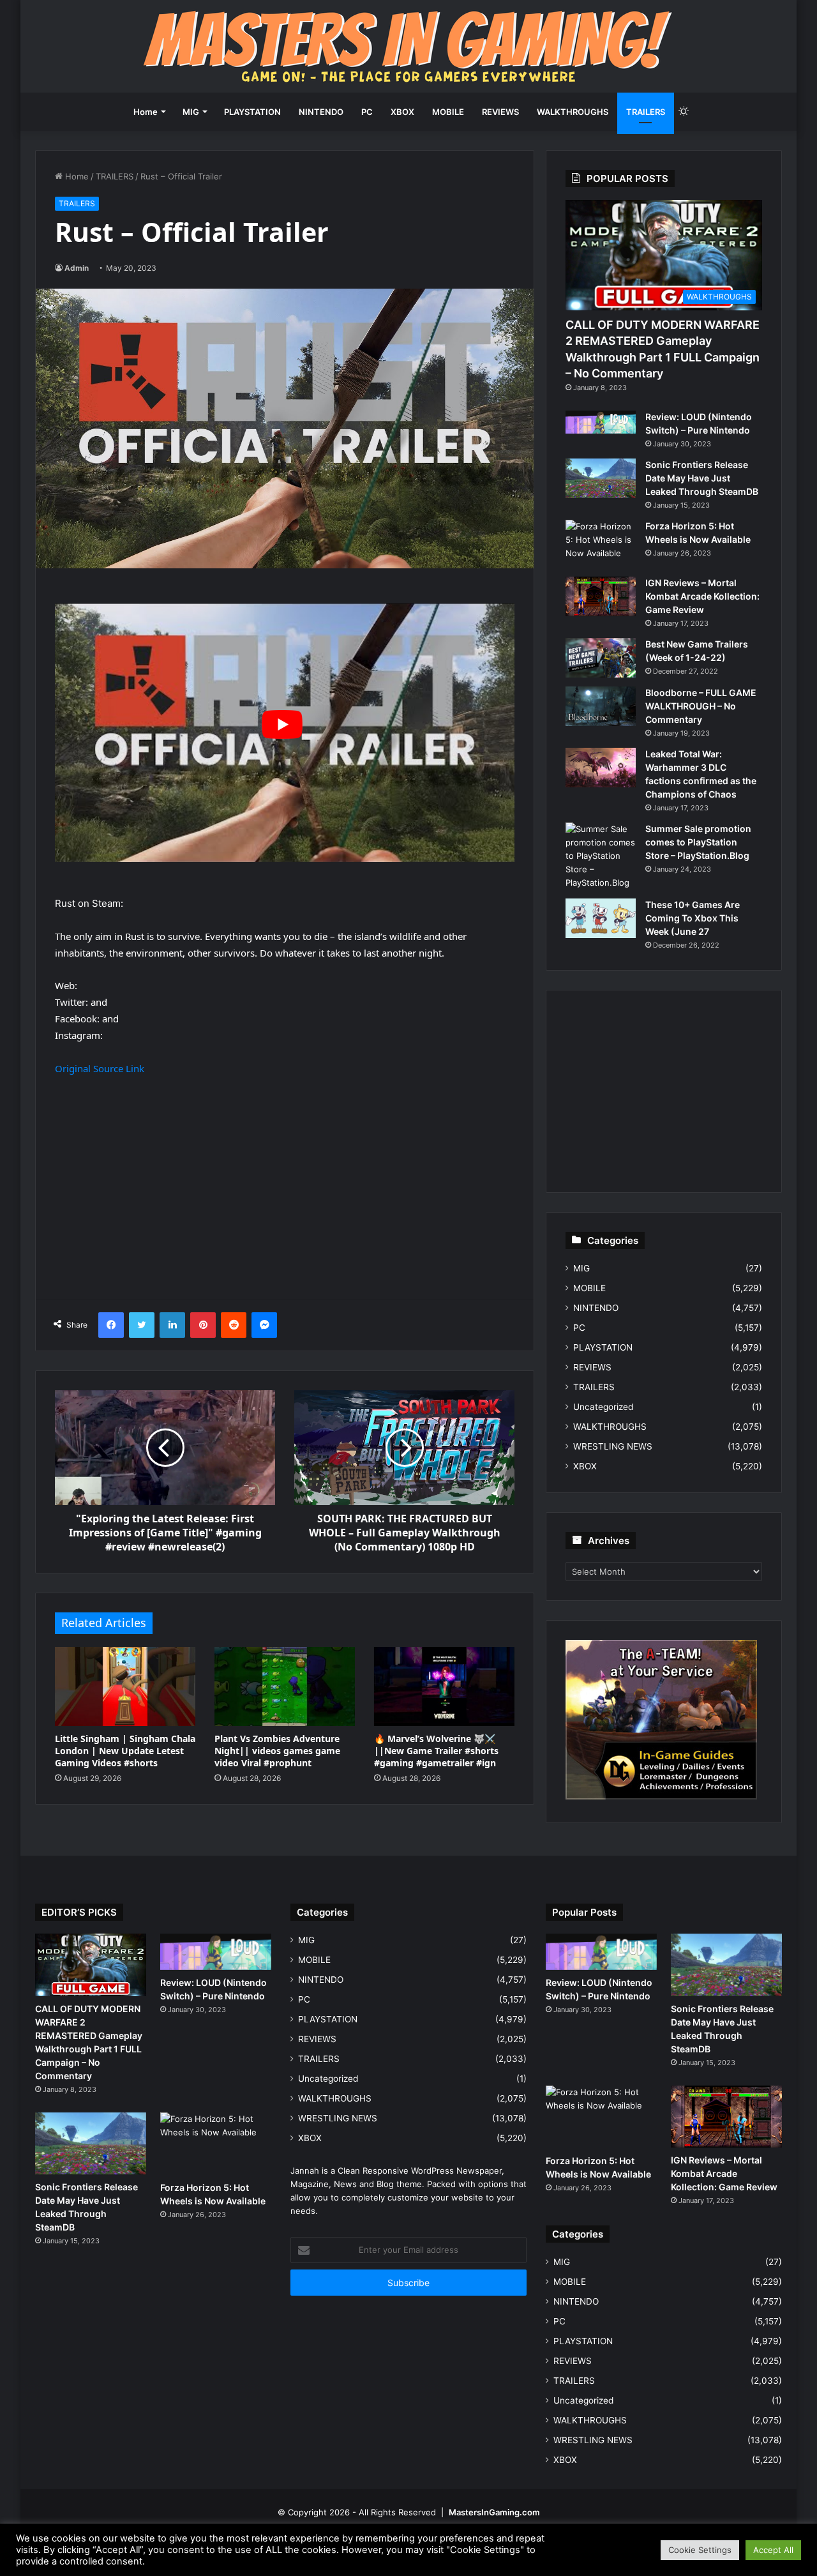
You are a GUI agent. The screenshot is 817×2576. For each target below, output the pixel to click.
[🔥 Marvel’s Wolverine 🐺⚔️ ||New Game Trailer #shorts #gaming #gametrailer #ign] (444, 1686)
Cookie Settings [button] (700, 2550)
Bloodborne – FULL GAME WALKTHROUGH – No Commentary (701, 706)
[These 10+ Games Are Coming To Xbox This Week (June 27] (601, 918)
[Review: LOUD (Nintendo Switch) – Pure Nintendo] (601, 422)
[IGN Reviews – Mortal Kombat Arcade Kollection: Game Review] (601, 596)
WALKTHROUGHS (573, 112)
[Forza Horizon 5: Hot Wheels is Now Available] (601, 544)
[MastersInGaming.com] (408, 46)
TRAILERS (646, 112)
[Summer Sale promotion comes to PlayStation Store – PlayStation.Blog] (601, 856)
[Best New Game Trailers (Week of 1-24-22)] (601, 658)
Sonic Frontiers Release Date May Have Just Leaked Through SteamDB (702, 478)
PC (367, 112)
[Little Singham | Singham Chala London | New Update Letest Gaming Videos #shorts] (125, 1686)
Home (146, 112)
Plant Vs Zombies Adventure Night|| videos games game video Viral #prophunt (277, 1751)
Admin (77, 268)
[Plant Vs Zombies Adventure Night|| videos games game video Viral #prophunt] (285, 1686)
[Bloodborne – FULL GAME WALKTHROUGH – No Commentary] (601, 706)
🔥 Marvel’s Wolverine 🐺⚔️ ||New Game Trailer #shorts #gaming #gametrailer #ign (436, 1751)
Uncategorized (603, 1407)
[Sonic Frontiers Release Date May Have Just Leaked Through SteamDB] (601, 478)
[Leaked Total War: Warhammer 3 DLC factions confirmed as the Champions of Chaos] (601, 768)
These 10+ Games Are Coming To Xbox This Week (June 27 (693, 918)
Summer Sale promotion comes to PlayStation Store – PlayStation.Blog (698, 842)
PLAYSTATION (252, 112)
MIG (191, 112)
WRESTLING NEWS (613, 1446)
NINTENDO (321, 112)
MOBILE (448, 112)
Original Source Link (100, 1068)
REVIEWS (500, 112)
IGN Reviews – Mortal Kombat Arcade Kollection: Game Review (702, 596)
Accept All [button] (773, 2550)
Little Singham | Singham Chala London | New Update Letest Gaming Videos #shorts (125, 1751)
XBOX (402, 112)
